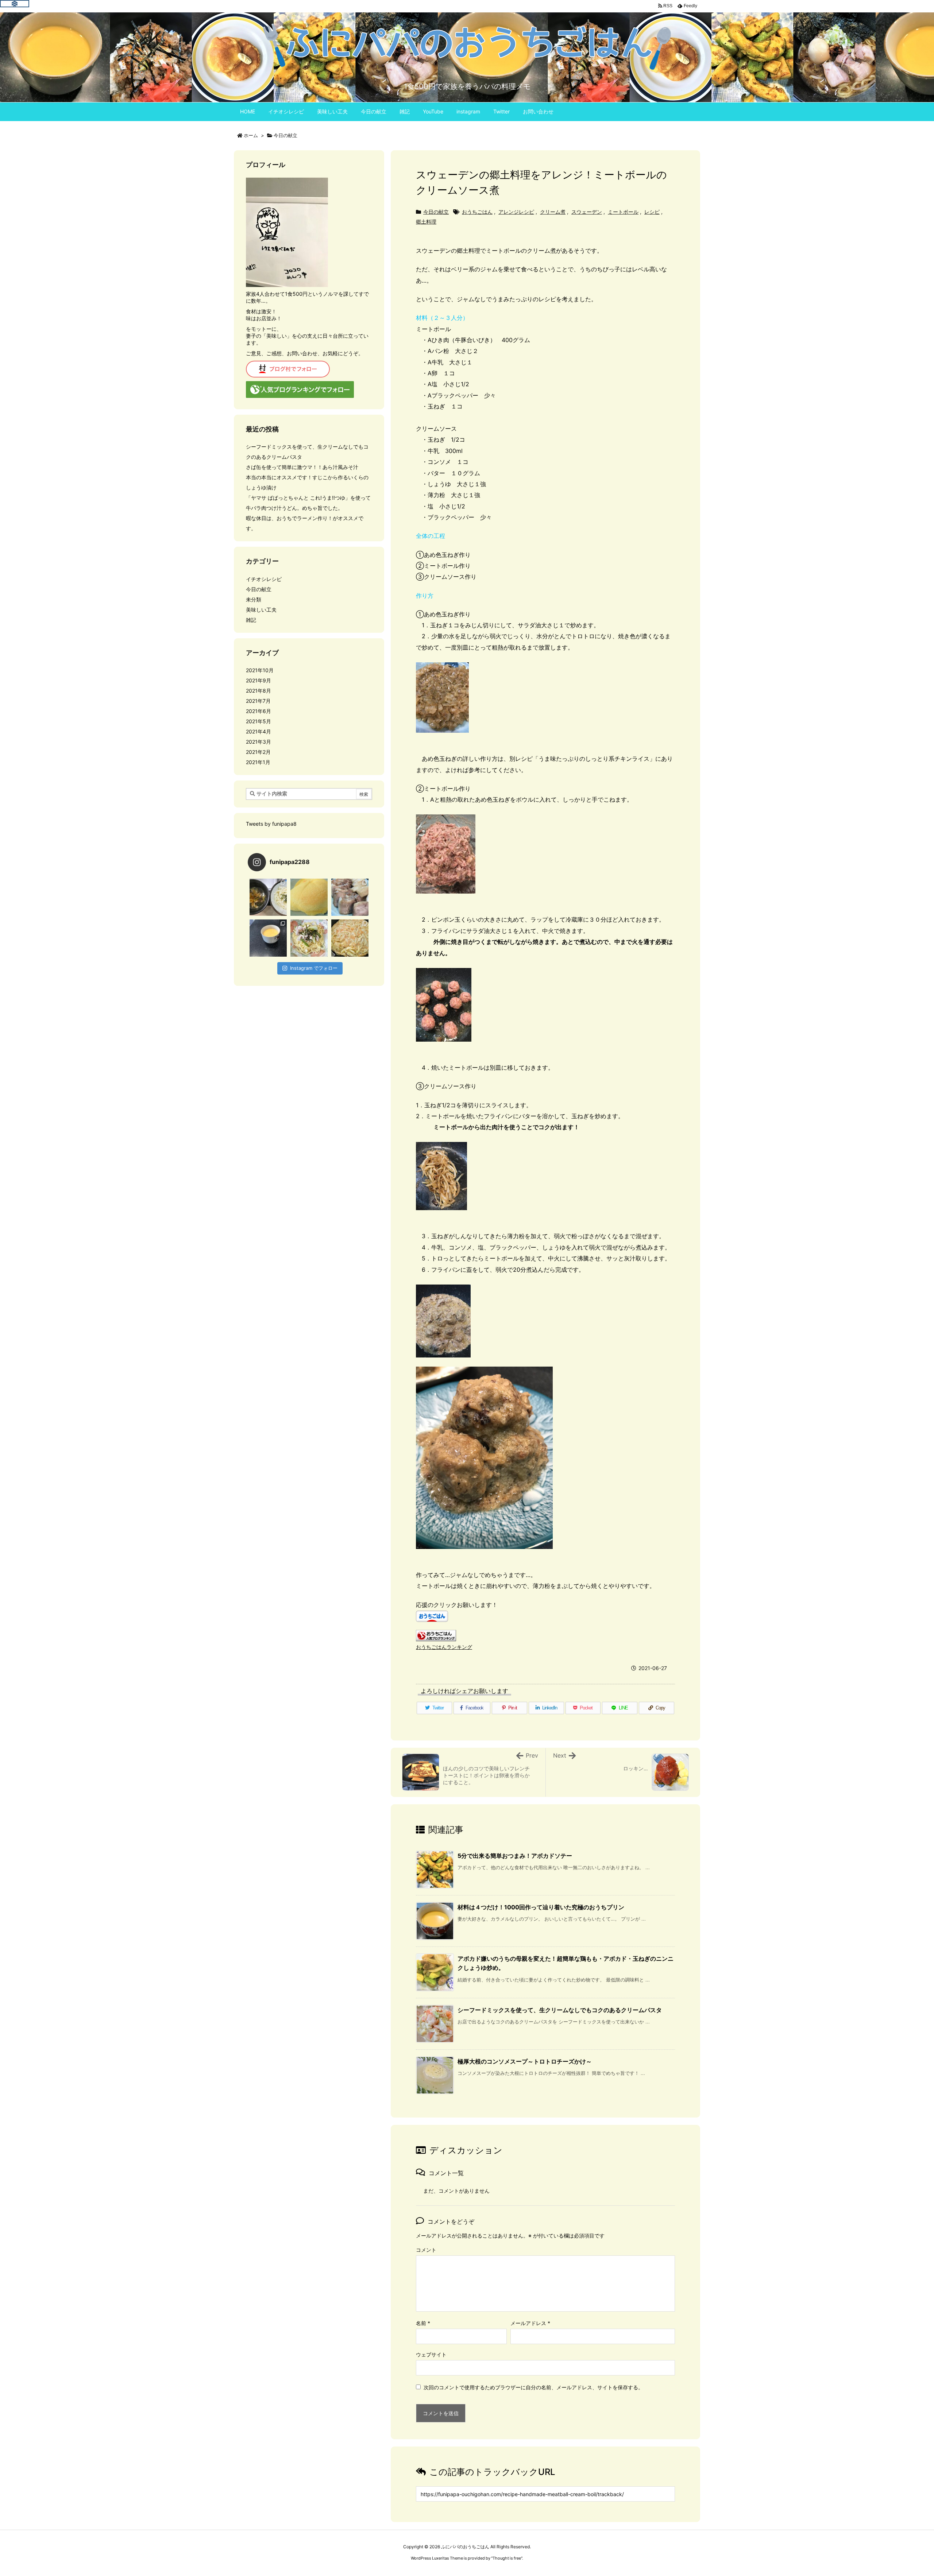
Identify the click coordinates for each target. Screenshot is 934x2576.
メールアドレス (530, 2323)
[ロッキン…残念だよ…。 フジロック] (309, 897)
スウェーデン (587, 212)
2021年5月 (258, 721)
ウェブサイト (431, 2354)
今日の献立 (285, 135)
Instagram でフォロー (314, 968)
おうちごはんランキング (444, 1647)
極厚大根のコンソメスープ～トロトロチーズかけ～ (525, 2061)
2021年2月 (258, 752)
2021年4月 (258, 731)
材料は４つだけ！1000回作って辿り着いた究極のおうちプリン (541, 1907)
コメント (426, 2250)
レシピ (652, 212)
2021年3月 (258, 742)
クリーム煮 (553, 212)
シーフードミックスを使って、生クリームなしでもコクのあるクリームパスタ (560, 2010)
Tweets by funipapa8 (271, 824)
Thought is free (507, 2558)
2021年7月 (258, 701)
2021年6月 (258, 711)
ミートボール (623, 212)
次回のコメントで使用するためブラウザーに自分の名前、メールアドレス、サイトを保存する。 (533, 2387)
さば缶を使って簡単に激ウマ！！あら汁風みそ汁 (302, 467)
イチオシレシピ (264, 579)
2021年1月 (258, 762)
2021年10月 (260, 670)
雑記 (251, 620)
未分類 (254, 599)
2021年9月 (258, 680)
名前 (423, 2323)
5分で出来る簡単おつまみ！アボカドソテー (515, 1856)
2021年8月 (258, 691)
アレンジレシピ (516, 212)
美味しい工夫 (261, 610)
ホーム (251, 135)
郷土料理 (426, 222)
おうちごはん (477, 212)
